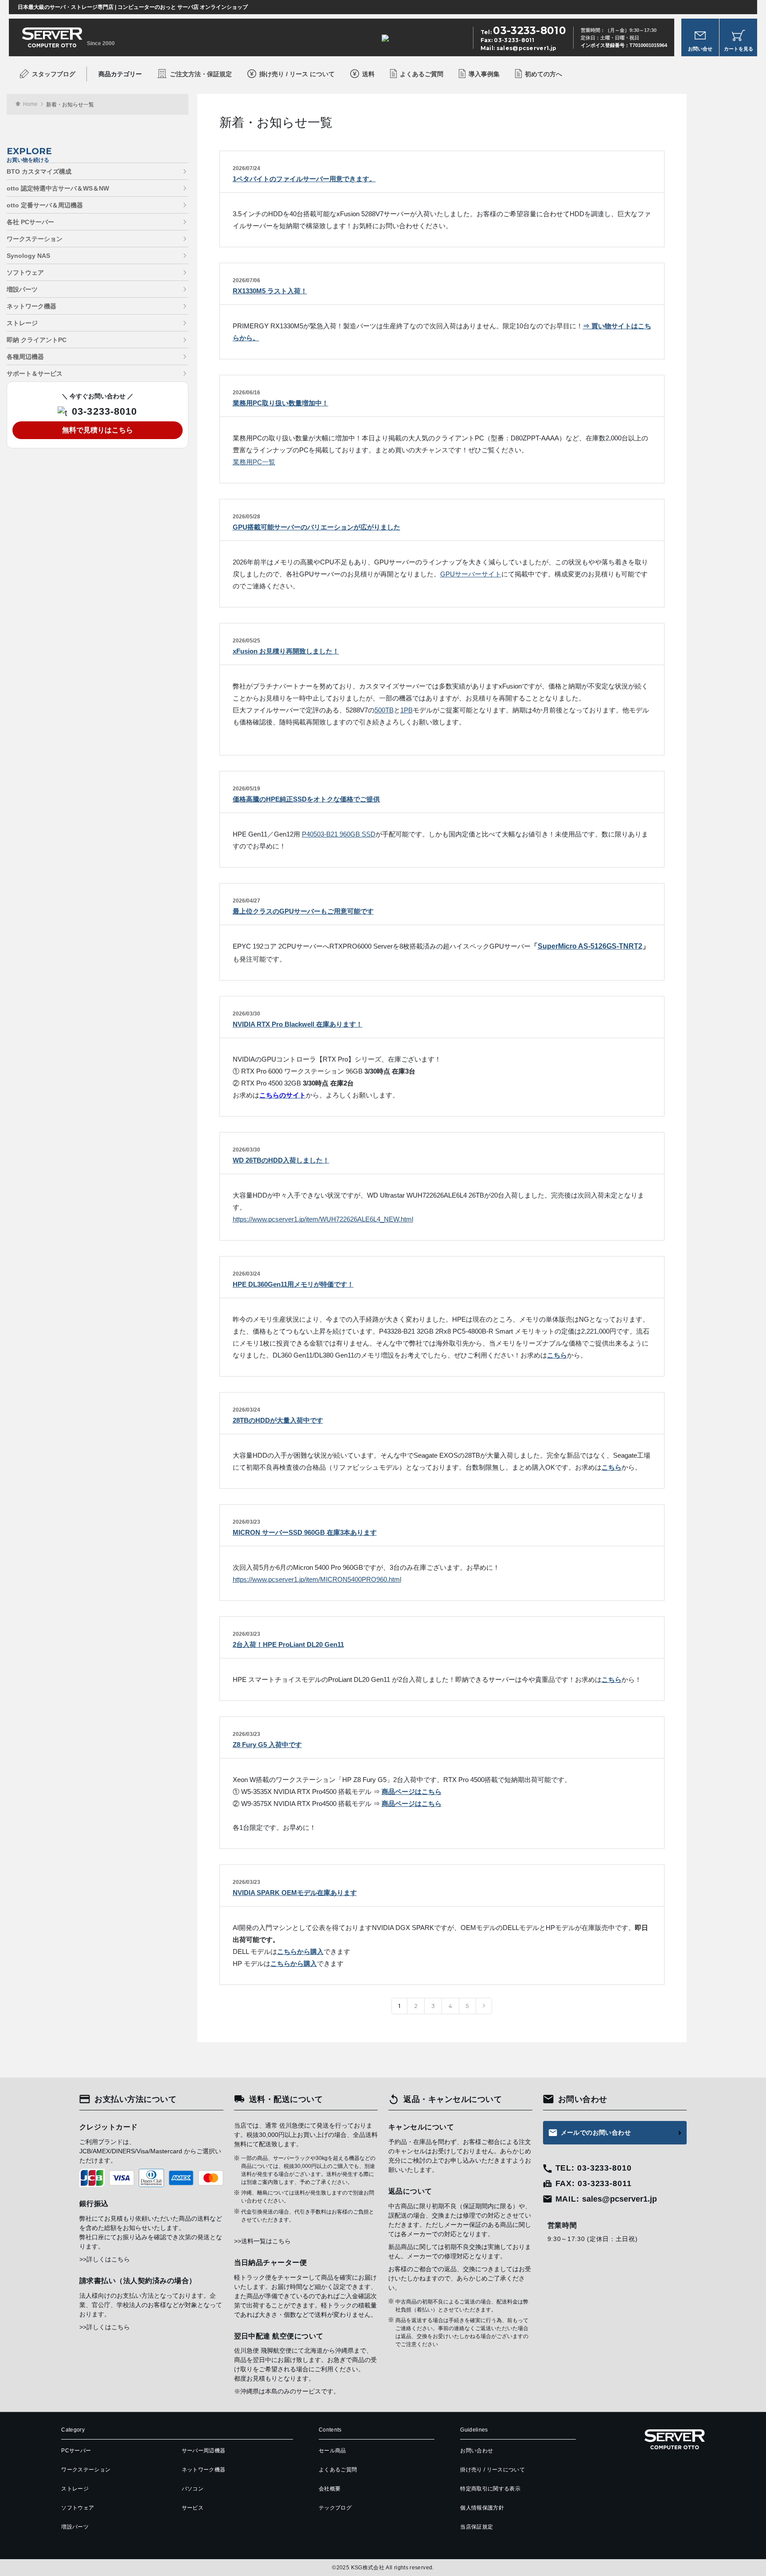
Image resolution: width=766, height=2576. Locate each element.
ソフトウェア (25, 272)
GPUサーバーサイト (471, 574)
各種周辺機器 (25, 357)
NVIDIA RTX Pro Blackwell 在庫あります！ (298, 1024)
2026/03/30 (246, 1014)
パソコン (193, 2489)
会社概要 (330, 2489)
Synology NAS (28, 256)
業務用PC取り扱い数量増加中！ (281, 403)
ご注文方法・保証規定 (201, 74)
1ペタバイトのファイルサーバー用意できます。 (304, 179)
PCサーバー (76, 2451)
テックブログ (335, 2508)
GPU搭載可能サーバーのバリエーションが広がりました (317, 527)
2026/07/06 (246, 280)
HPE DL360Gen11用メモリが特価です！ (293, 1284)
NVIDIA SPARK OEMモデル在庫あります (295, 1893)
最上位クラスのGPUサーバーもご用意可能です (303, 911)
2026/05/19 (246, 789)
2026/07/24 (246, 168)
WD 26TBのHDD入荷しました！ (281, 1160)
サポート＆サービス (35, 374)
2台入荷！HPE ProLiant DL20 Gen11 (288, 1644)
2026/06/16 (246, 393)
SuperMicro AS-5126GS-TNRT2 (590, 946)
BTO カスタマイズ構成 (39, 171)
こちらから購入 (300, 1951)
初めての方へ (543, 74)
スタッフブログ (54, 74)
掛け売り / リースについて (492, 2470)
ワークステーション (35, 239)
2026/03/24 (246, 1274)
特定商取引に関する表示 (490, 2489)
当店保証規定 (477, 2527)
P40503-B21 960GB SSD (339, 834)
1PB (406, 710)
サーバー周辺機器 (204, 2451)
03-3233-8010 (104, 412)
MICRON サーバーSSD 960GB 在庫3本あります (305, 1532)
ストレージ (22, 323)
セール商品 (332, 2451)
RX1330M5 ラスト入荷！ (270, 291)
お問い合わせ (477, 2451)
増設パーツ (22, 289)
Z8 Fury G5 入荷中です (267, 1745)
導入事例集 (484, 74)
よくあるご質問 (422, 74)
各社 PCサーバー (30, 222)
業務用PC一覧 (254, 462)
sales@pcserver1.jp (526, 48)
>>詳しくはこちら (105, 2259)
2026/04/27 (246, 901)
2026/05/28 (246, 517)
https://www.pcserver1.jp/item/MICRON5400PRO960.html (317, 1579)
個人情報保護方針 (482, 2508)
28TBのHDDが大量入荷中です (278, 1420)
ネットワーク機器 (31, 306)
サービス (193, 2508)
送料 (368, 74)
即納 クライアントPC (37, 340)
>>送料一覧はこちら (262, 2241)
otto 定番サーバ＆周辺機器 (45, 205)
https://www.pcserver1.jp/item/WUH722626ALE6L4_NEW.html (323, 1219)
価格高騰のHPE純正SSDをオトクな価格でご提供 (306, 799)
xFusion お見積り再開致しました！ (286, 651)
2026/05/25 (246, 641)
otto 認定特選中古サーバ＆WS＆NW (58, 188)
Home (30, 104)
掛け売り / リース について (297, 74)
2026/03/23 (246, 1522)
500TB (384, 710)
